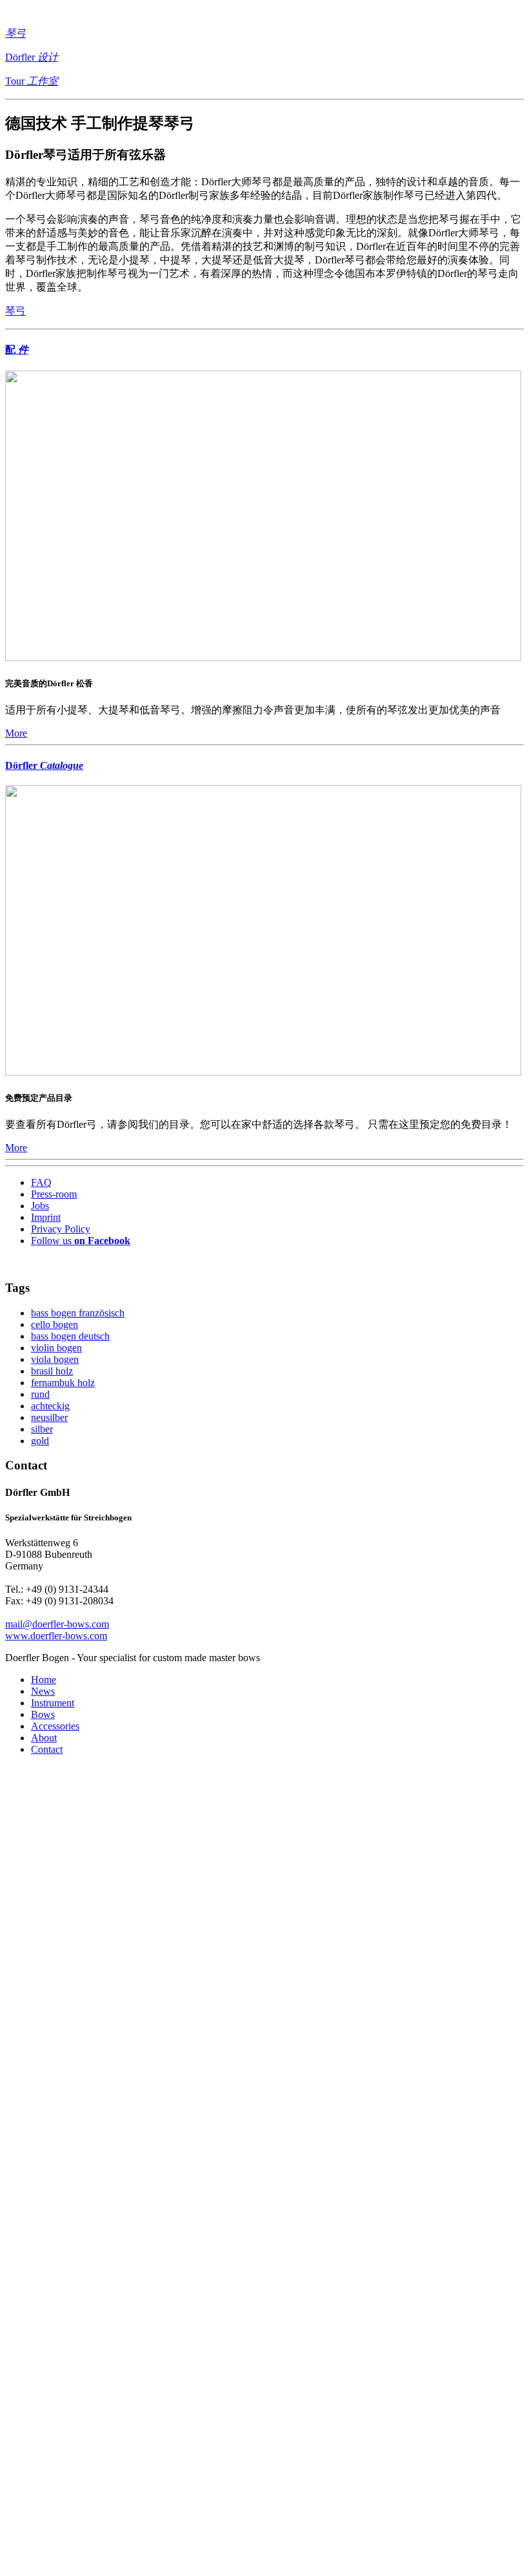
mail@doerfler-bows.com (57, 1624)
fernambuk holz (63, 1383)
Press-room (54, 1194)
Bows (43, 1714)
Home (44, 1680)
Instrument (53, 1703)
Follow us (81, 1241)
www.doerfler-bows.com (56, 1636)
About (44, 1738)
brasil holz (52, 1371)
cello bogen (55, 1324)
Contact (47, 1749)
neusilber (49, 1417)
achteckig (50, 1406)
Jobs (40, 1206)
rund (40, 1394)
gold (40, 1441)
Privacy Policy (61, 1229)
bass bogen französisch (78, 1313)
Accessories (55, 1726)
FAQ (41, 1182)
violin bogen (56, 1348)
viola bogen (55, 1359)
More (16, 733)
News (43, 1691)
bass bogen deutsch (70, 1336)
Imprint (46, 1217)
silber (42, 1429)
